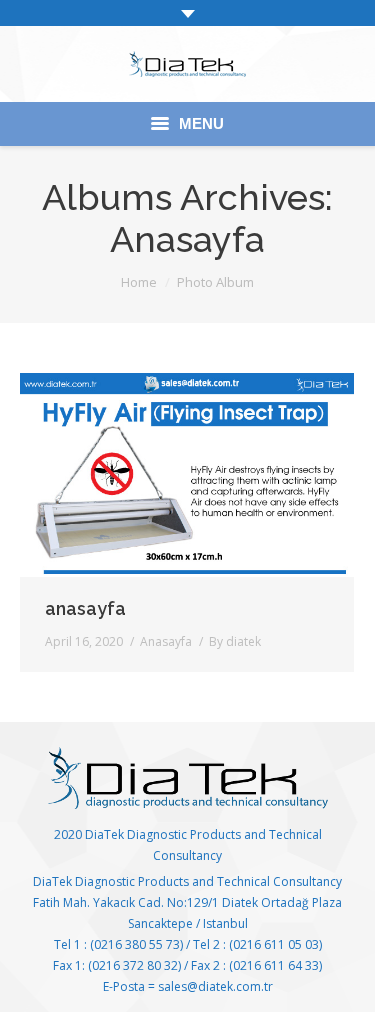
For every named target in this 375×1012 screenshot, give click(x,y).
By (235, 641)
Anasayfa (166, 641)
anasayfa (85, 608)
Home (139, 282)
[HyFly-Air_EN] (187, 475)
